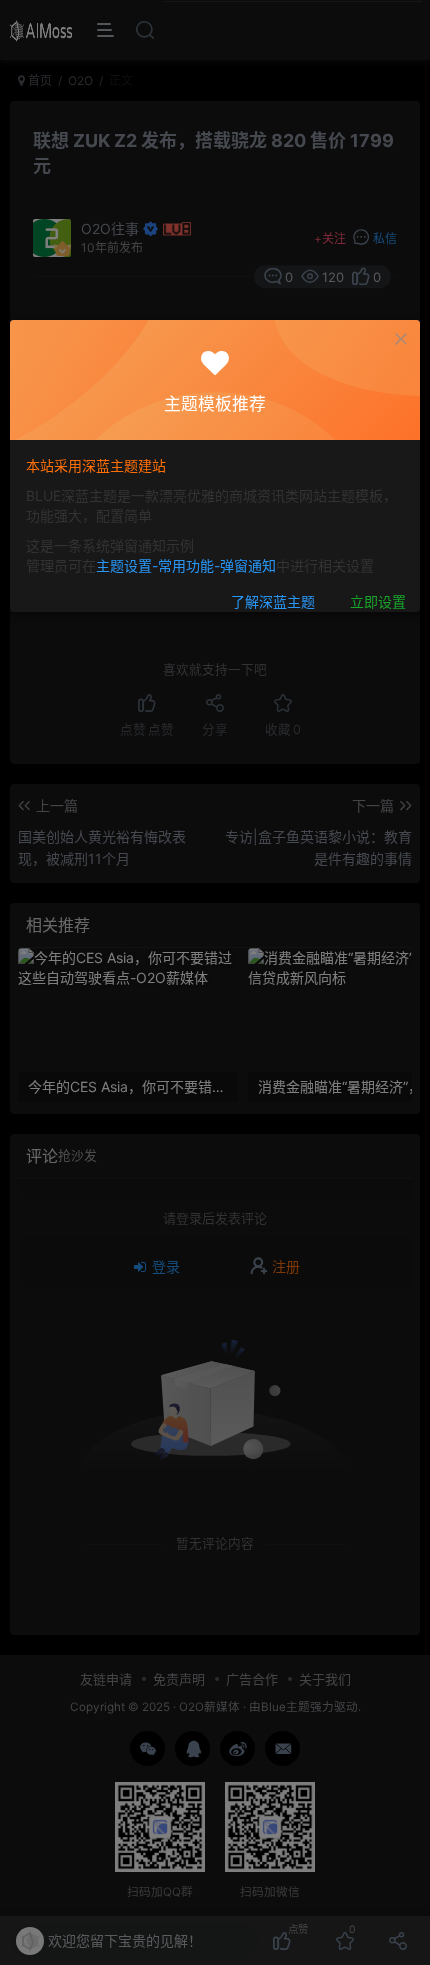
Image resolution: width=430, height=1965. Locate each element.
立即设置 (378, 601)
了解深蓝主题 (273, 601)
